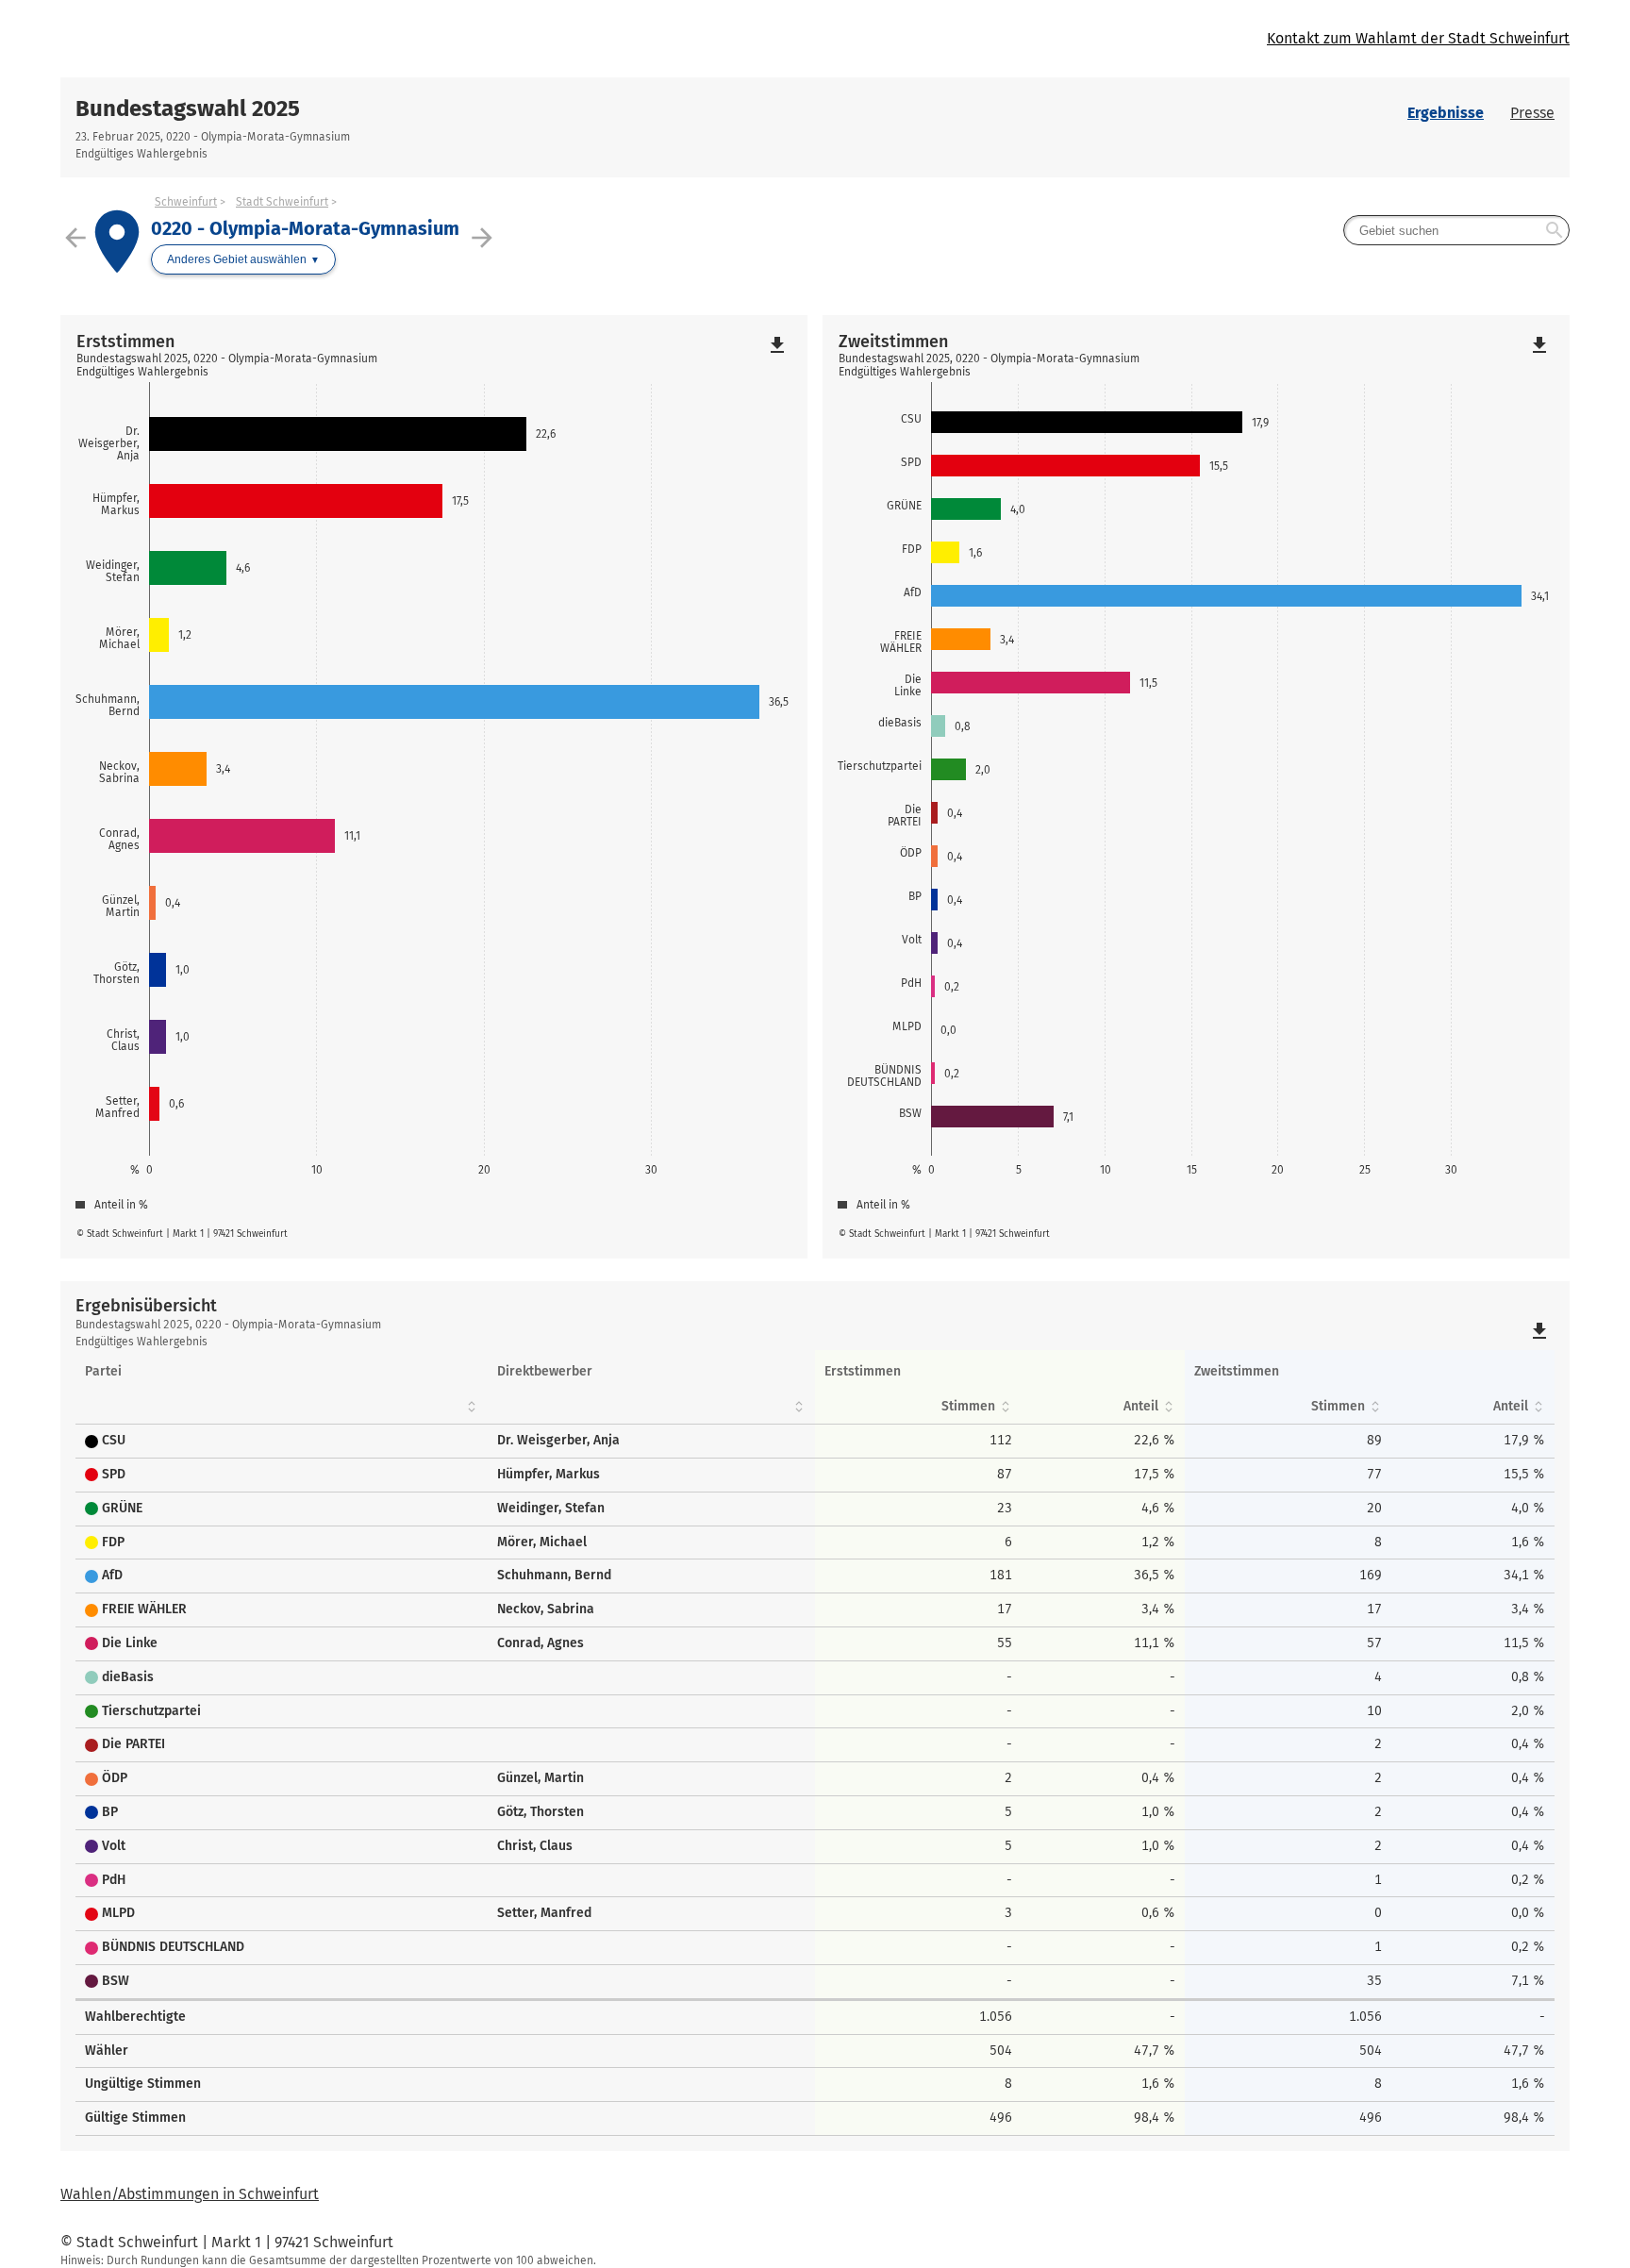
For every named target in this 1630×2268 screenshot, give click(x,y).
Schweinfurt (186, 202)
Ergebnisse (1446, 113)
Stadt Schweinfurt (282, 202)
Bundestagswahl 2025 (188, 108)
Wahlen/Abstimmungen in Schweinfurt (190, 2194)
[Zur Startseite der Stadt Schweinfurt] (438, 39)
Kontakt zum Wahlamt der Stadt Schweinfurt (1418, 38)
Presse (1532, 113)
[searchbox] (1456, 230)
